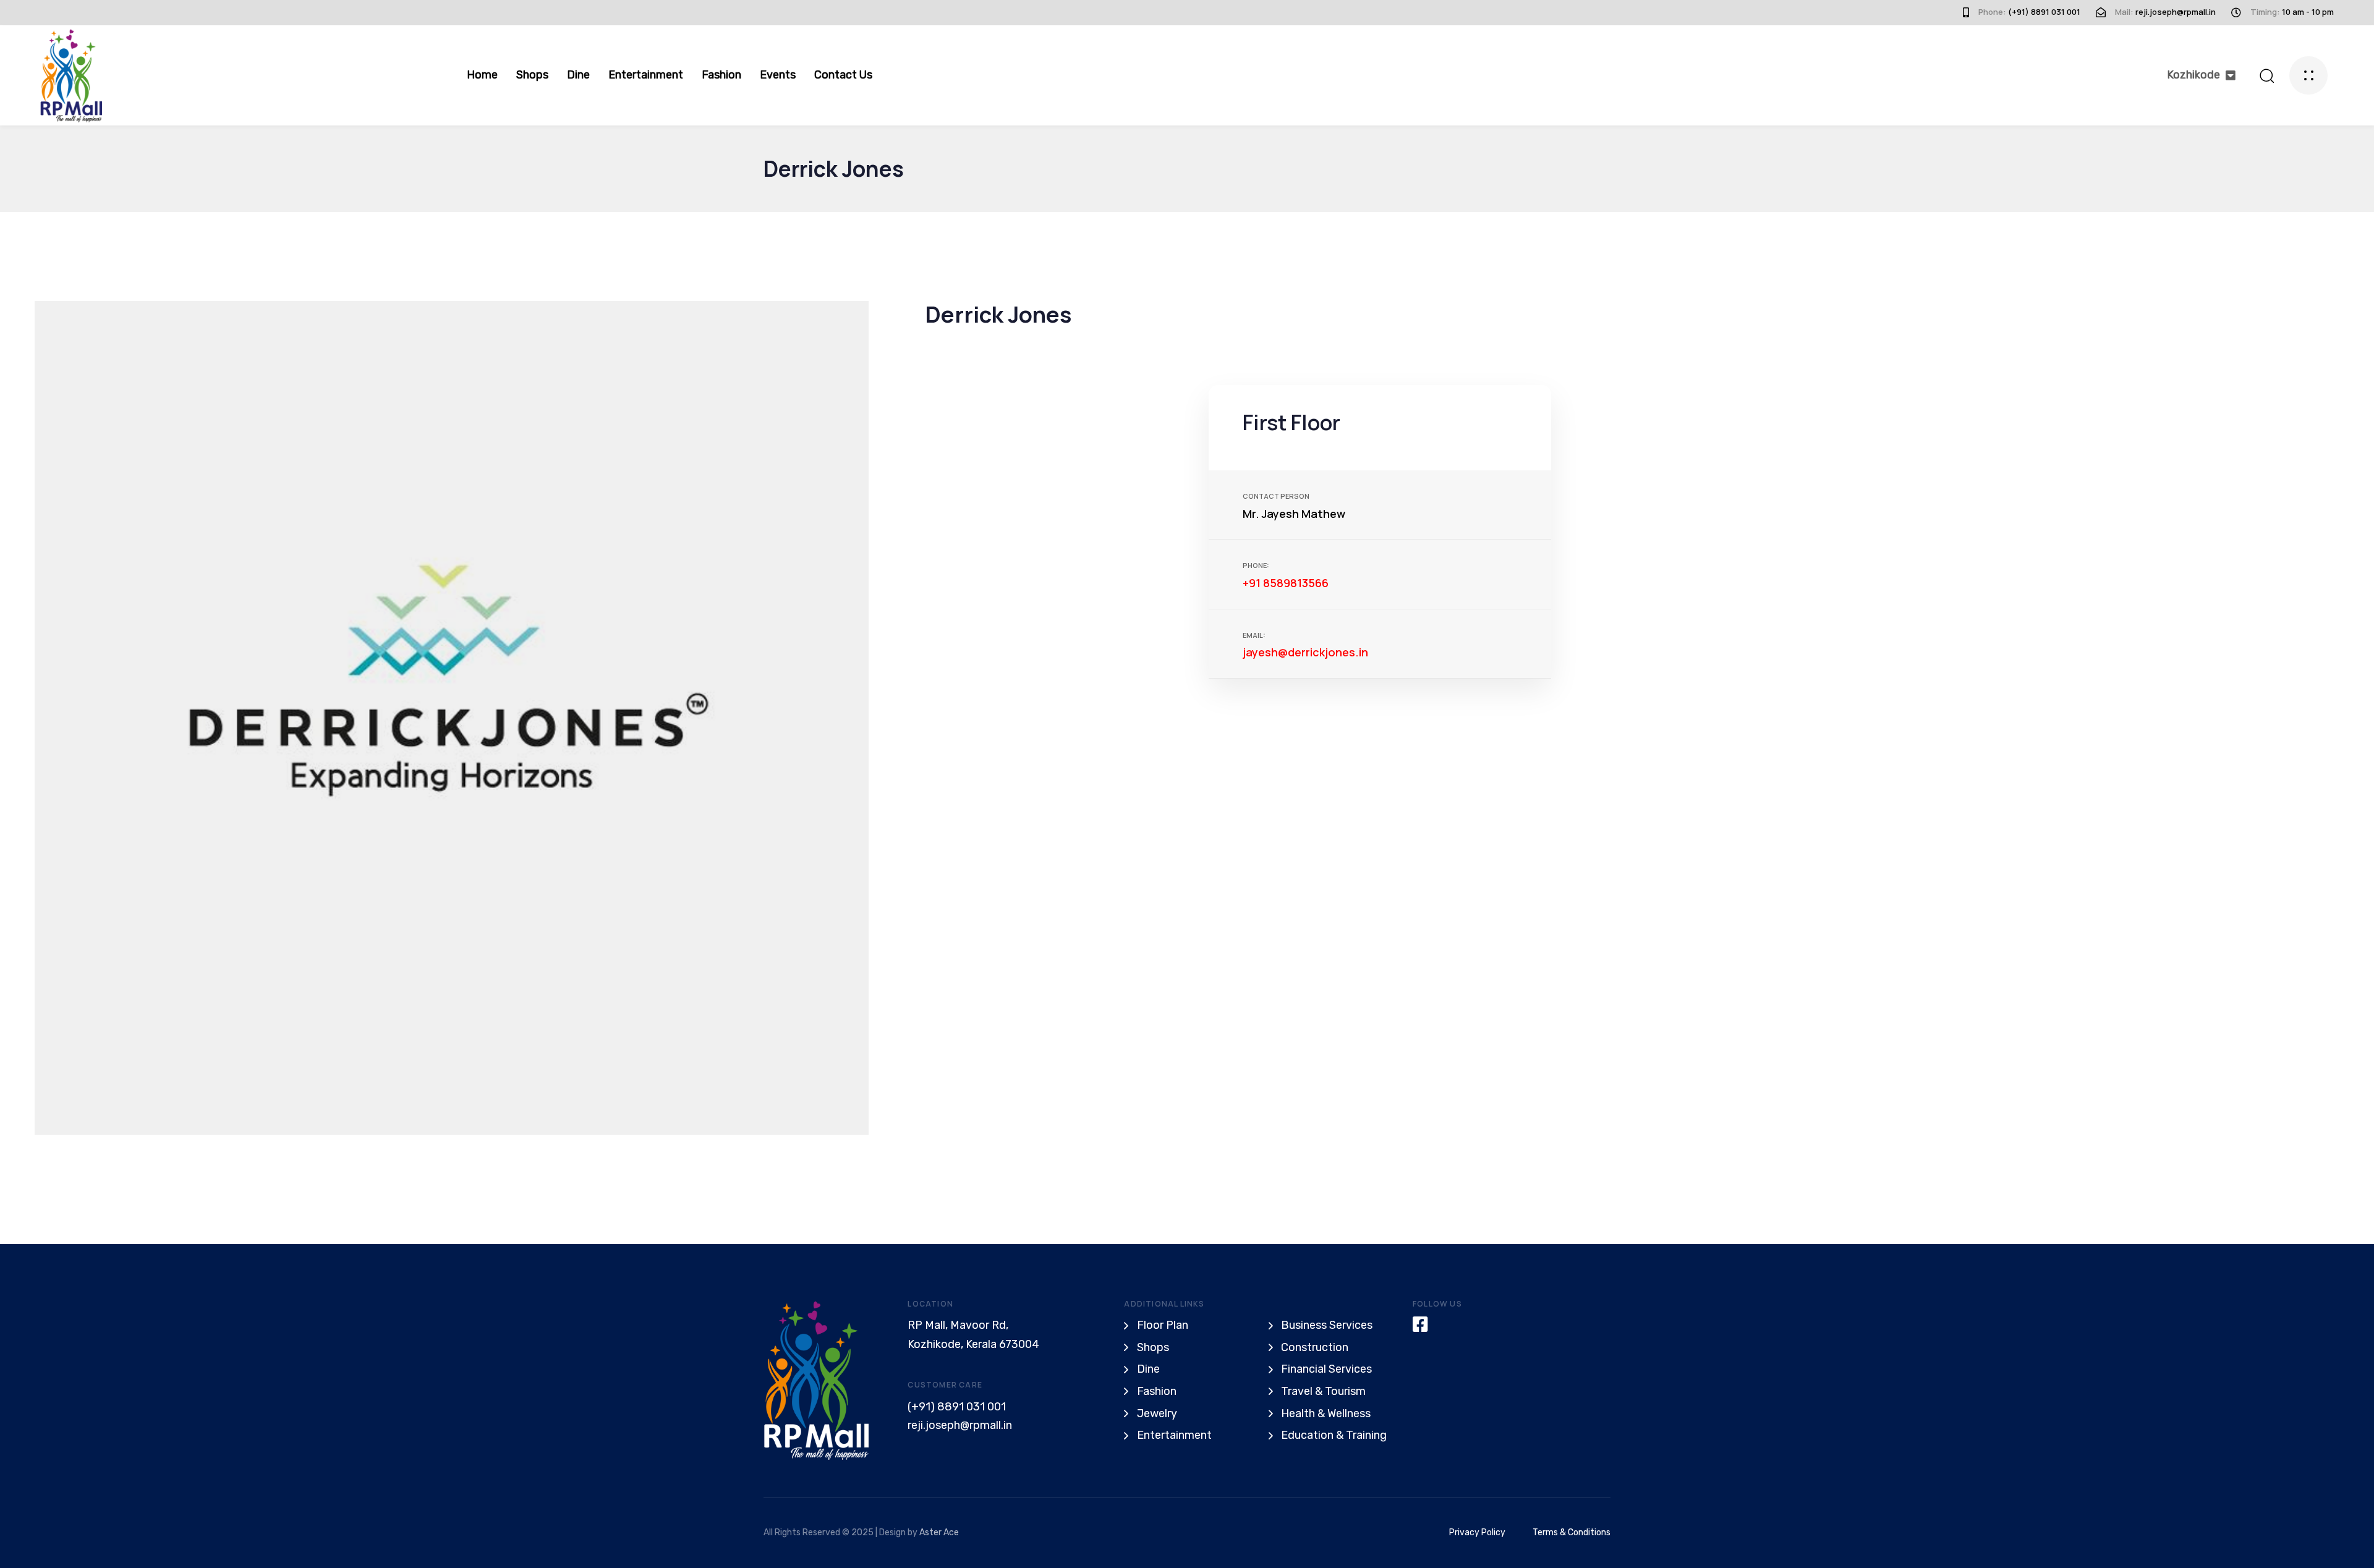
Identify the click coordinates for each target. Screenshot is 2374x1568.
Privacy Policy (1477, 1532)
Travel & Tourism (1323, 1391)
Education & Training (1334, 1435)
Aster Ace (939, 1532)
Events (778, 75)
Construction (1315, 1347)
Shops (532, 75)
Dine (578, 75)
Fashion (721, 75)
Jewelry (1157, 1413)
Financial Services (1326, 1369)
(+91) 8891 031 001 (957, 1407)
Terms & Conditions (1572, 1532)
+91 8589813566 (1286, 583)
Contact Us (843, 75)
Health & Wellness (1326, 1413)
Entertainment (646, 75)
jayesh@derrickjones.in (1305, 652)
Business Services (1327, 1325)
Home (482, 75)
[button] (2201, 75)
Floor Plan (1163, 1325)
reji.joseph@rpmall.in (960, 1425)
